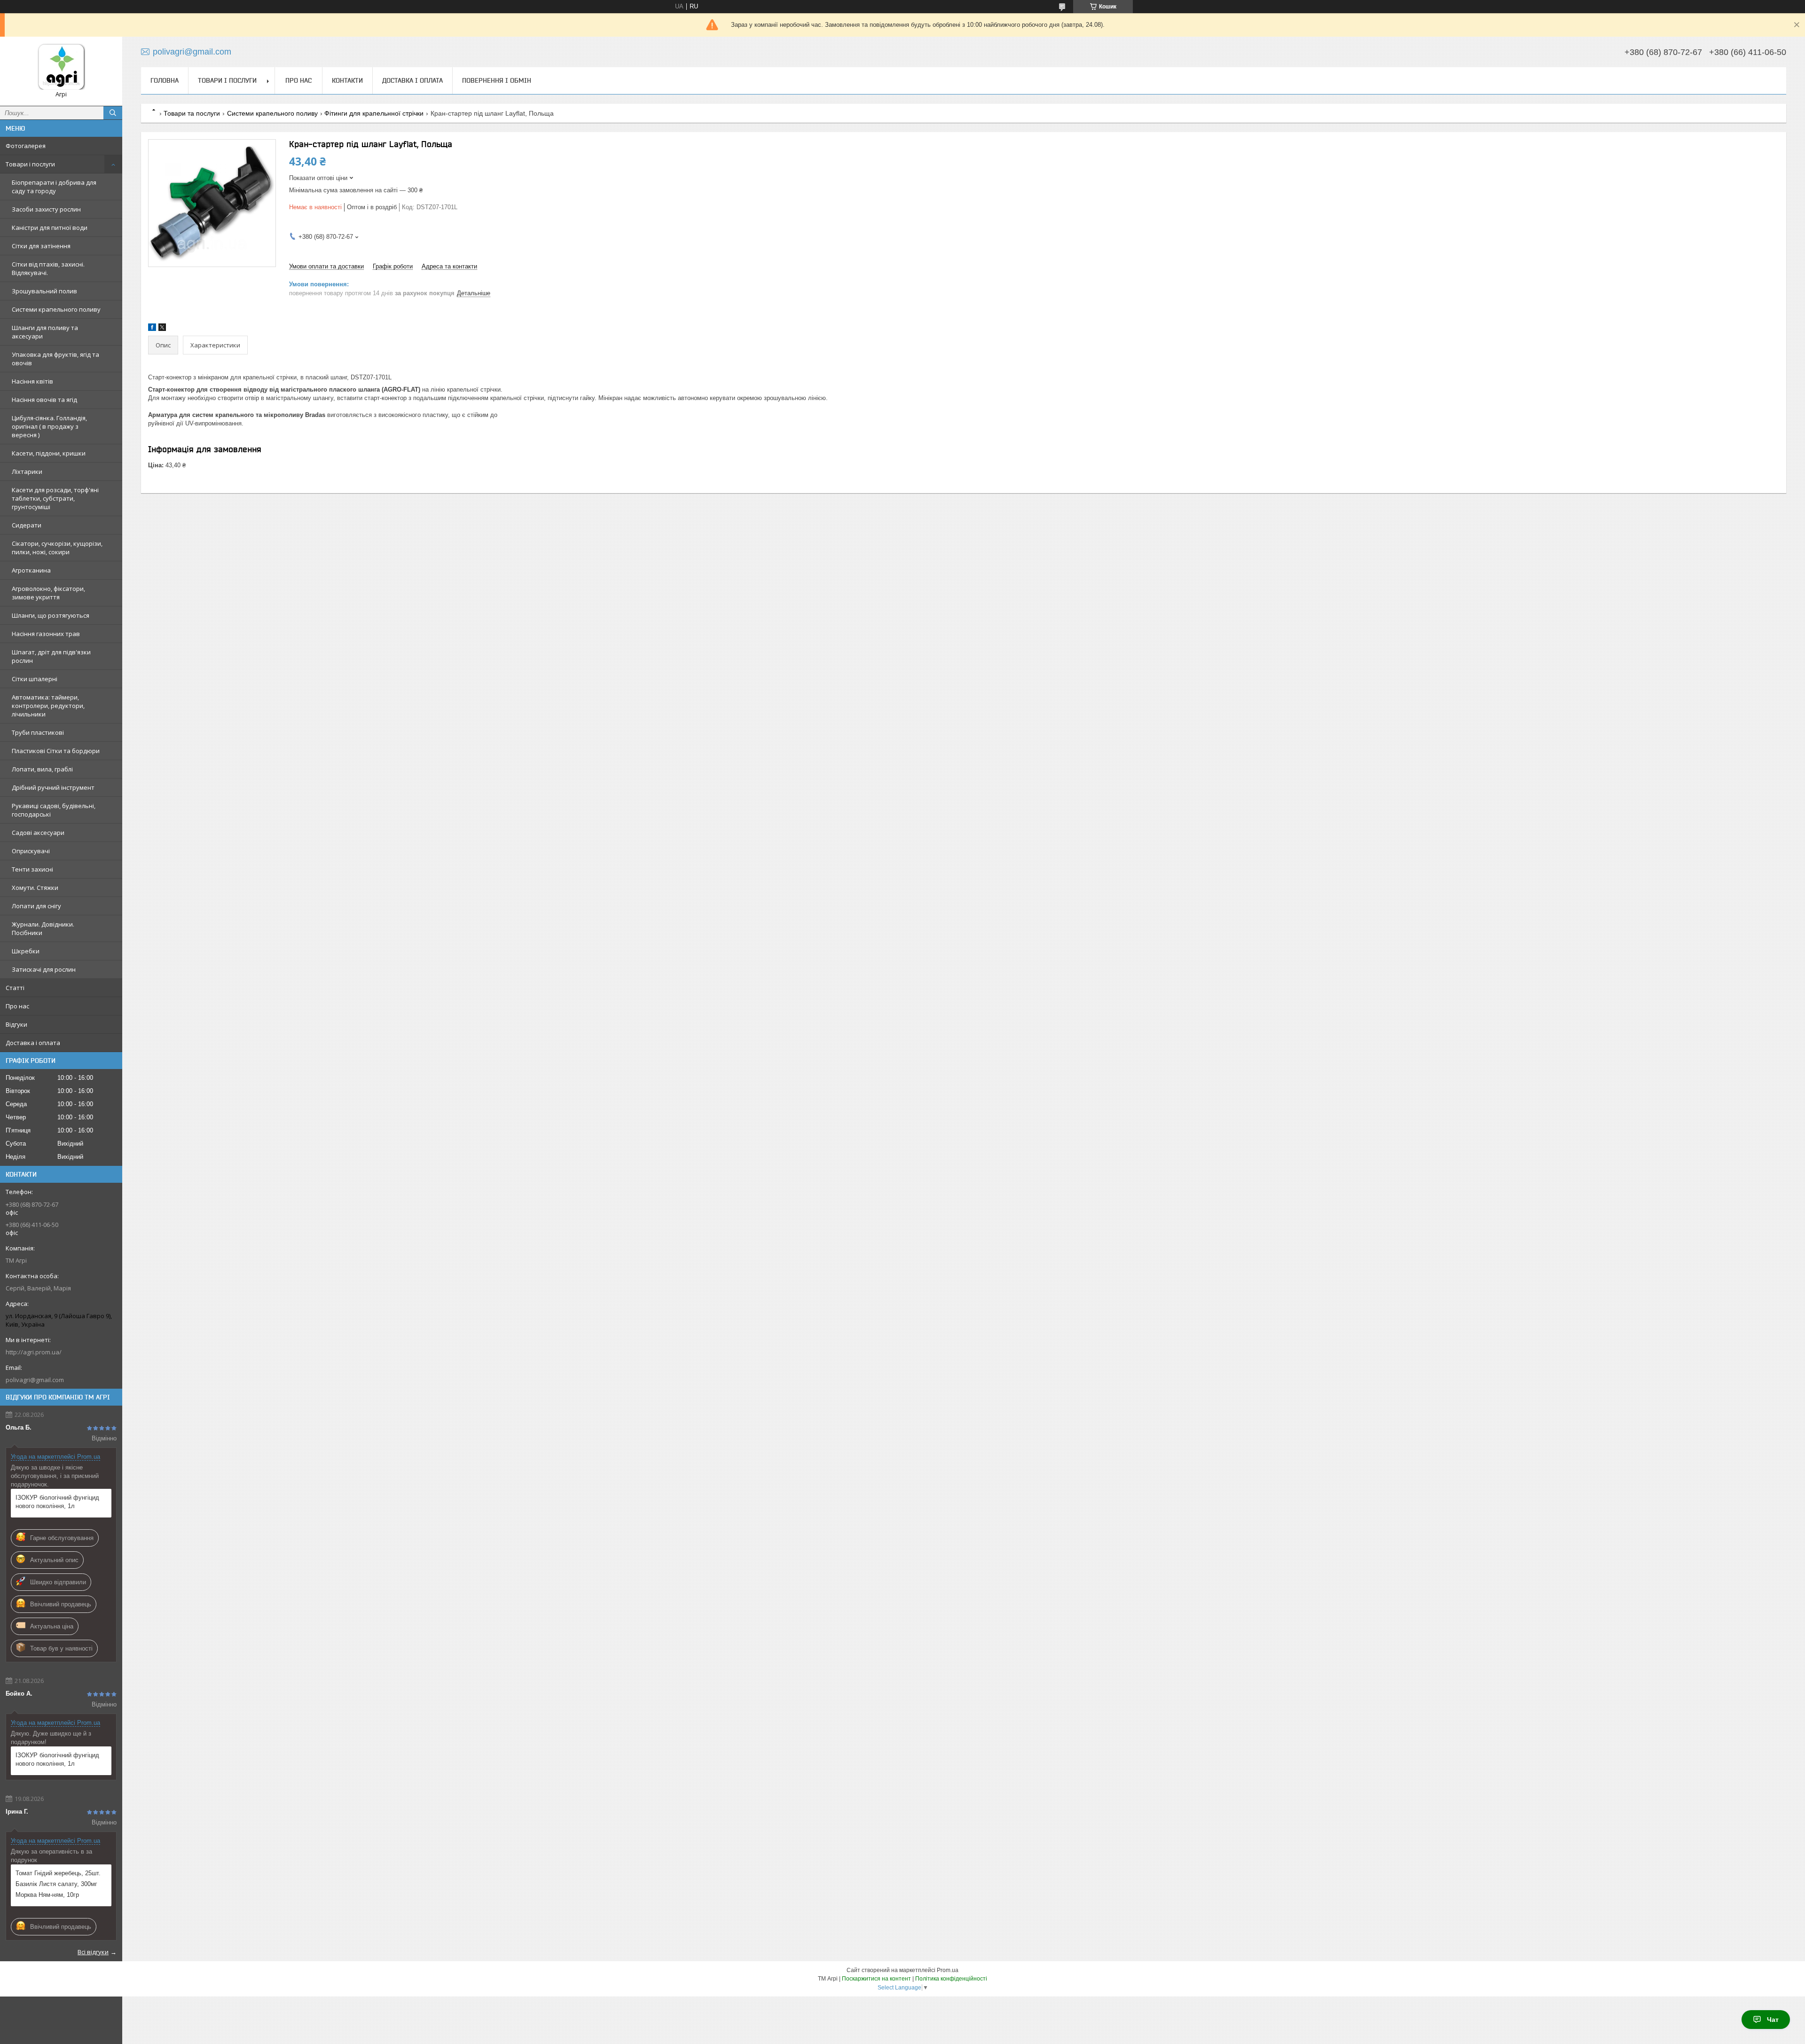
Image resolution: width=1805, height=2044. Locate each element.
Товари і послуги (30, 164)
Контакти (347, 80)
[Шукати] (113, 113)
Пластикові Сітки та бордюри (56, 751)
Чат (1773, 2020)
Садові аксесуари (38, 833)
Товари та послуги (192, 113)
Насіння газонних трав (46, 634)
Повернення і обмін (497, 80)
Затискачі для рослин (44, 969)
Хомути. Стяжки (35, 888)
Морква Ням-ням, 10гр (47, 1895)
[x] (162, 329)
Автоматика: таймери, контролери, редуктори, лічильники (48, 706)
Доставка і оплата (33, 1043)
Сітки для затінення (41, 246)
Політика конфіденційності (951, 1979)
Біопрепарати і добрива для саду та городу (54, 187)
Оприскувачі (31, 851)
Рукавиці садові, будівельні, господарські (54, 810)
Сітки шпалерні (35, 679)
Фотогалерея (26, 146)
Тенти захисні (32, 869)
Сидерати (27, 525)
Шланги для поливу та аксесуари (45, 332)
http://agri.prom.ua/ (34, 1352)
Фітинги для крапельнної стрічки (374, 113)
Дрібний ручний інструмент (53, 787)
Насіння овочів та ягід (44, 400)
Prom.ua (948, 1970)
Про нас (17, 1006)
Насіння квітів (32, 381)
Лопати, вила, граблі (42, 769)
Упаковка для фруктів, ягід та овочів (55, 359)
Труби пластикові (38, 732)
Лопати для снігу (36, 906)
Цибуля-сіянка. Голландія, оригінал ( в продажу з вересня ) (49, 426)
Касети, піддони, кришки (49, 453)
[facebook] (152, 329)
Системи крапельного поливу (56, 309)
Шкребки (26, 951)
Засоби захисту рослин (46, 209)
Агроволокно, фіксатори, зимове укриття (48, 593)
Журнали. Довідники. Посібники (43, 928)
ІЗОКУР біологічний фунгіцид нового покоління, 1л (57, 1502)
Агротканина (31, 570)
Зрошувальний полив (44, 291)
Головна (165, 80)
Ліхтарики (27, 472)
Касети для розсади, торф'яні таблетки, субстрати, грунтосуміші (55, 498)
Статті (15, 988)
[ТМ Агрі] (61, 67)
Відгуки (16, 1024)
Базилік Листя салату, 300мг (56, 1884)
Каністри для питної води (50, 228)
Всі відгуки (93, 1952)
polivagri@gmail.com (35, 1380)
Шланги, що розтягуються (51, 615)
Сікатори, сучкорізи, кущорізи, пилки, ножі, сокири (57, 548)
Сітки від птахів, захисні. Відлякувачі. (48, 268)
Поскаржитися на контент (876, 1979)
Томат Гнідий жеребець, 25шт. (58, 1873)
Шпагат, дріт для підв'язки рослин (51, 656)
